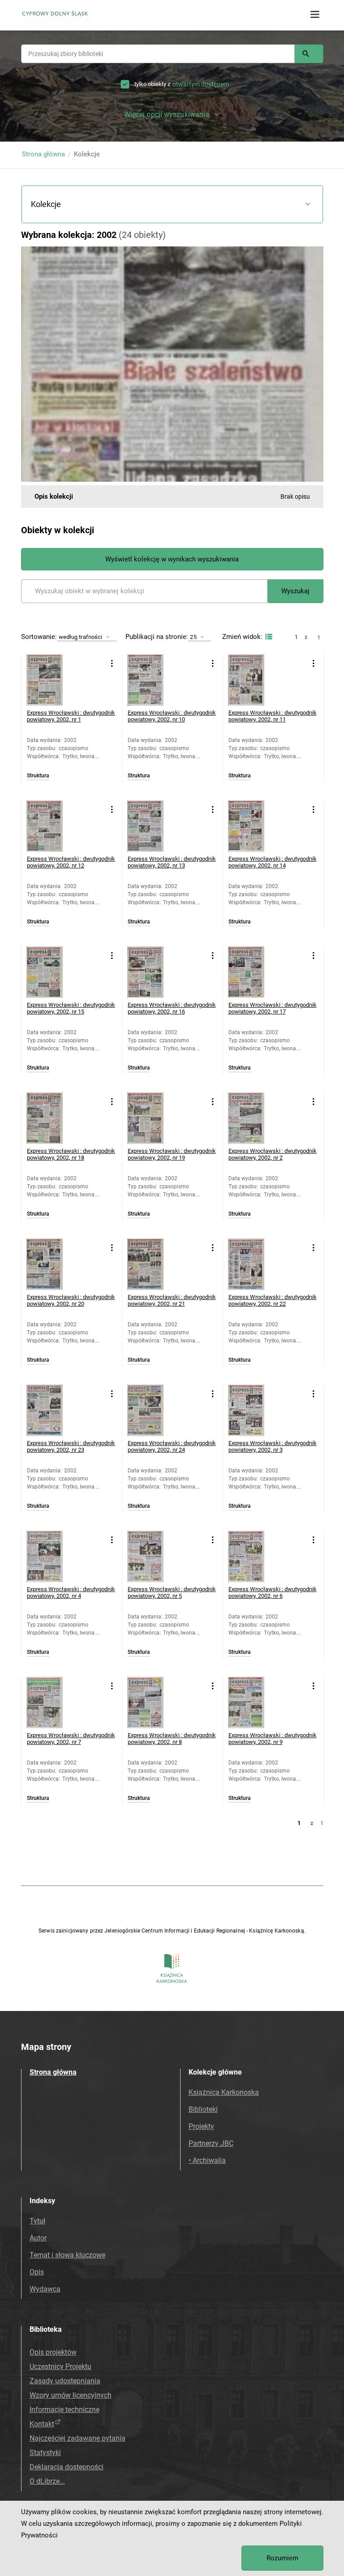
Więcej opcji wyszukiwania (167, 114)
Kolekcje (46, 204)
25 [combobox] (193, 637)
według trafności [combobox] (81, 637)
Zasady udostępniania (65, 2381)
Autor (38, 2238)
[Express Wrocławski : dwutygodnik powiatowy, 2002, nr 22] (254, 1264)
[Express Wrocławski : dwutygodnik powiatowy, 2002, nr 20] (52, 1264)
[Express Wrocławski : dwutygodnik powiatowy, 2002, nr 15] (52, 972)
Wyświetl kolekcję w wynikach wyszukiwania (172, 559)
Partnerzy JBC (211, 2143)
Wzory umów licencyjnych (71, 2395)
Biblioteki (203, 2109)
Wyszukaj (295, 591)
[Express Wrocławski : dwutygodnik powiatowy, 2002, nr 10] (153, 680)
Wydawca (45, 2289)
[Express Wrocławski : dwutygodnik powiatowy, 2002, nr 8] (153, 1702)
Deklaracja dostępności (67, 2467)
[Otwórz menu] (315, 15)
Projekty (201, 2126)
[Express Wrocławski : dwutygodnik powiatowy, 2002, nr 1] (52, 680)
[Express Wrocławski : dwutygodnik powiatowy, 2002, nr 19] (153, 1118)
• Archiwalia (207, 2160)
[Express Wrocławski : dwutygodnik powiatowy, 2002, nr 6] (254, 1556)
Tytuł (37, 2221)
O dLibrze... (47, 2481)
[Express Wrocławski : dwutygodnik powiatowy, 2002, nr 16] (153, 972)
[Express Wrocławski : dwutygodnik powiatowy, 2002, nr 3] (254, 1410)
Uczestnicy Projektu (60, 2367)
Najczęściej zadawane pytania (77, 2438)
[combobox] (158, 54)
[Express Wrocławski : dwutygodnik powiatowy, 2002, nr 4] (52, 1556)
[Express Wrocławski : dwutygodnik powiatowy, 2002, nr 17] (254, 972)
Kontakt (42, 2424)
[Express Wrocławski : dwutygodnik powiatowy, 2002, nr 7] (52, 1702)
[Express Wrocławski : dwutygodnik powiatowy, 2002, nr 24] (153, 1410)
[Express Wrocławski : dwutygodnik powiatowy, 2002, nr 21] (153, 1264)
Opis (37, 2272)
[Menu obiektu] (112, 663)
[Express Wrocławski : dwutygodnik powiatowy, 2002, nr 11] (254, 680)
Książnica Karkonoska (224, 2092)
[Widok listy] (268, 637)
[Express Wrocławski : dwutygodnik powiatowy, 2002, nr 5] (153, 1556)
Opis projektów (53, 2352)
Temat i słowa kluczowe (67, 2255)
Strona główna (43, 154)
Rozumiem (282, 2558)
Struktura (38, 776)
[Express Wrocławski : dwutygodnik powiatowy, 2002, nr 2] (254, 1118)
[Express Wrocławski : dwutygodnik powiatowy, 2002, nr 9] (254, 1702)
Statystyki (45, 2453)
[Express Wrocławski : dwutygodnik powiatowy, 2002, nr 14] (254, 826)
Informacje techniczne (64, 2410)
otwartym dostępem (201, 84)
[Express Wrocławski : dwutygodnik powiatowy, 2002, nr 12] (52, 826)
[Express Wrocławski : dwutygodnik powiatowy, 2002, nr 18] (52, 1118)
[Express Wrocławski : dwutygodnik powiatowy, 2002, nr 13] (153, 826)
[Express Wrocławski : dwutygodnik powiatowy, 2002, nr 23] (52, 1410)
